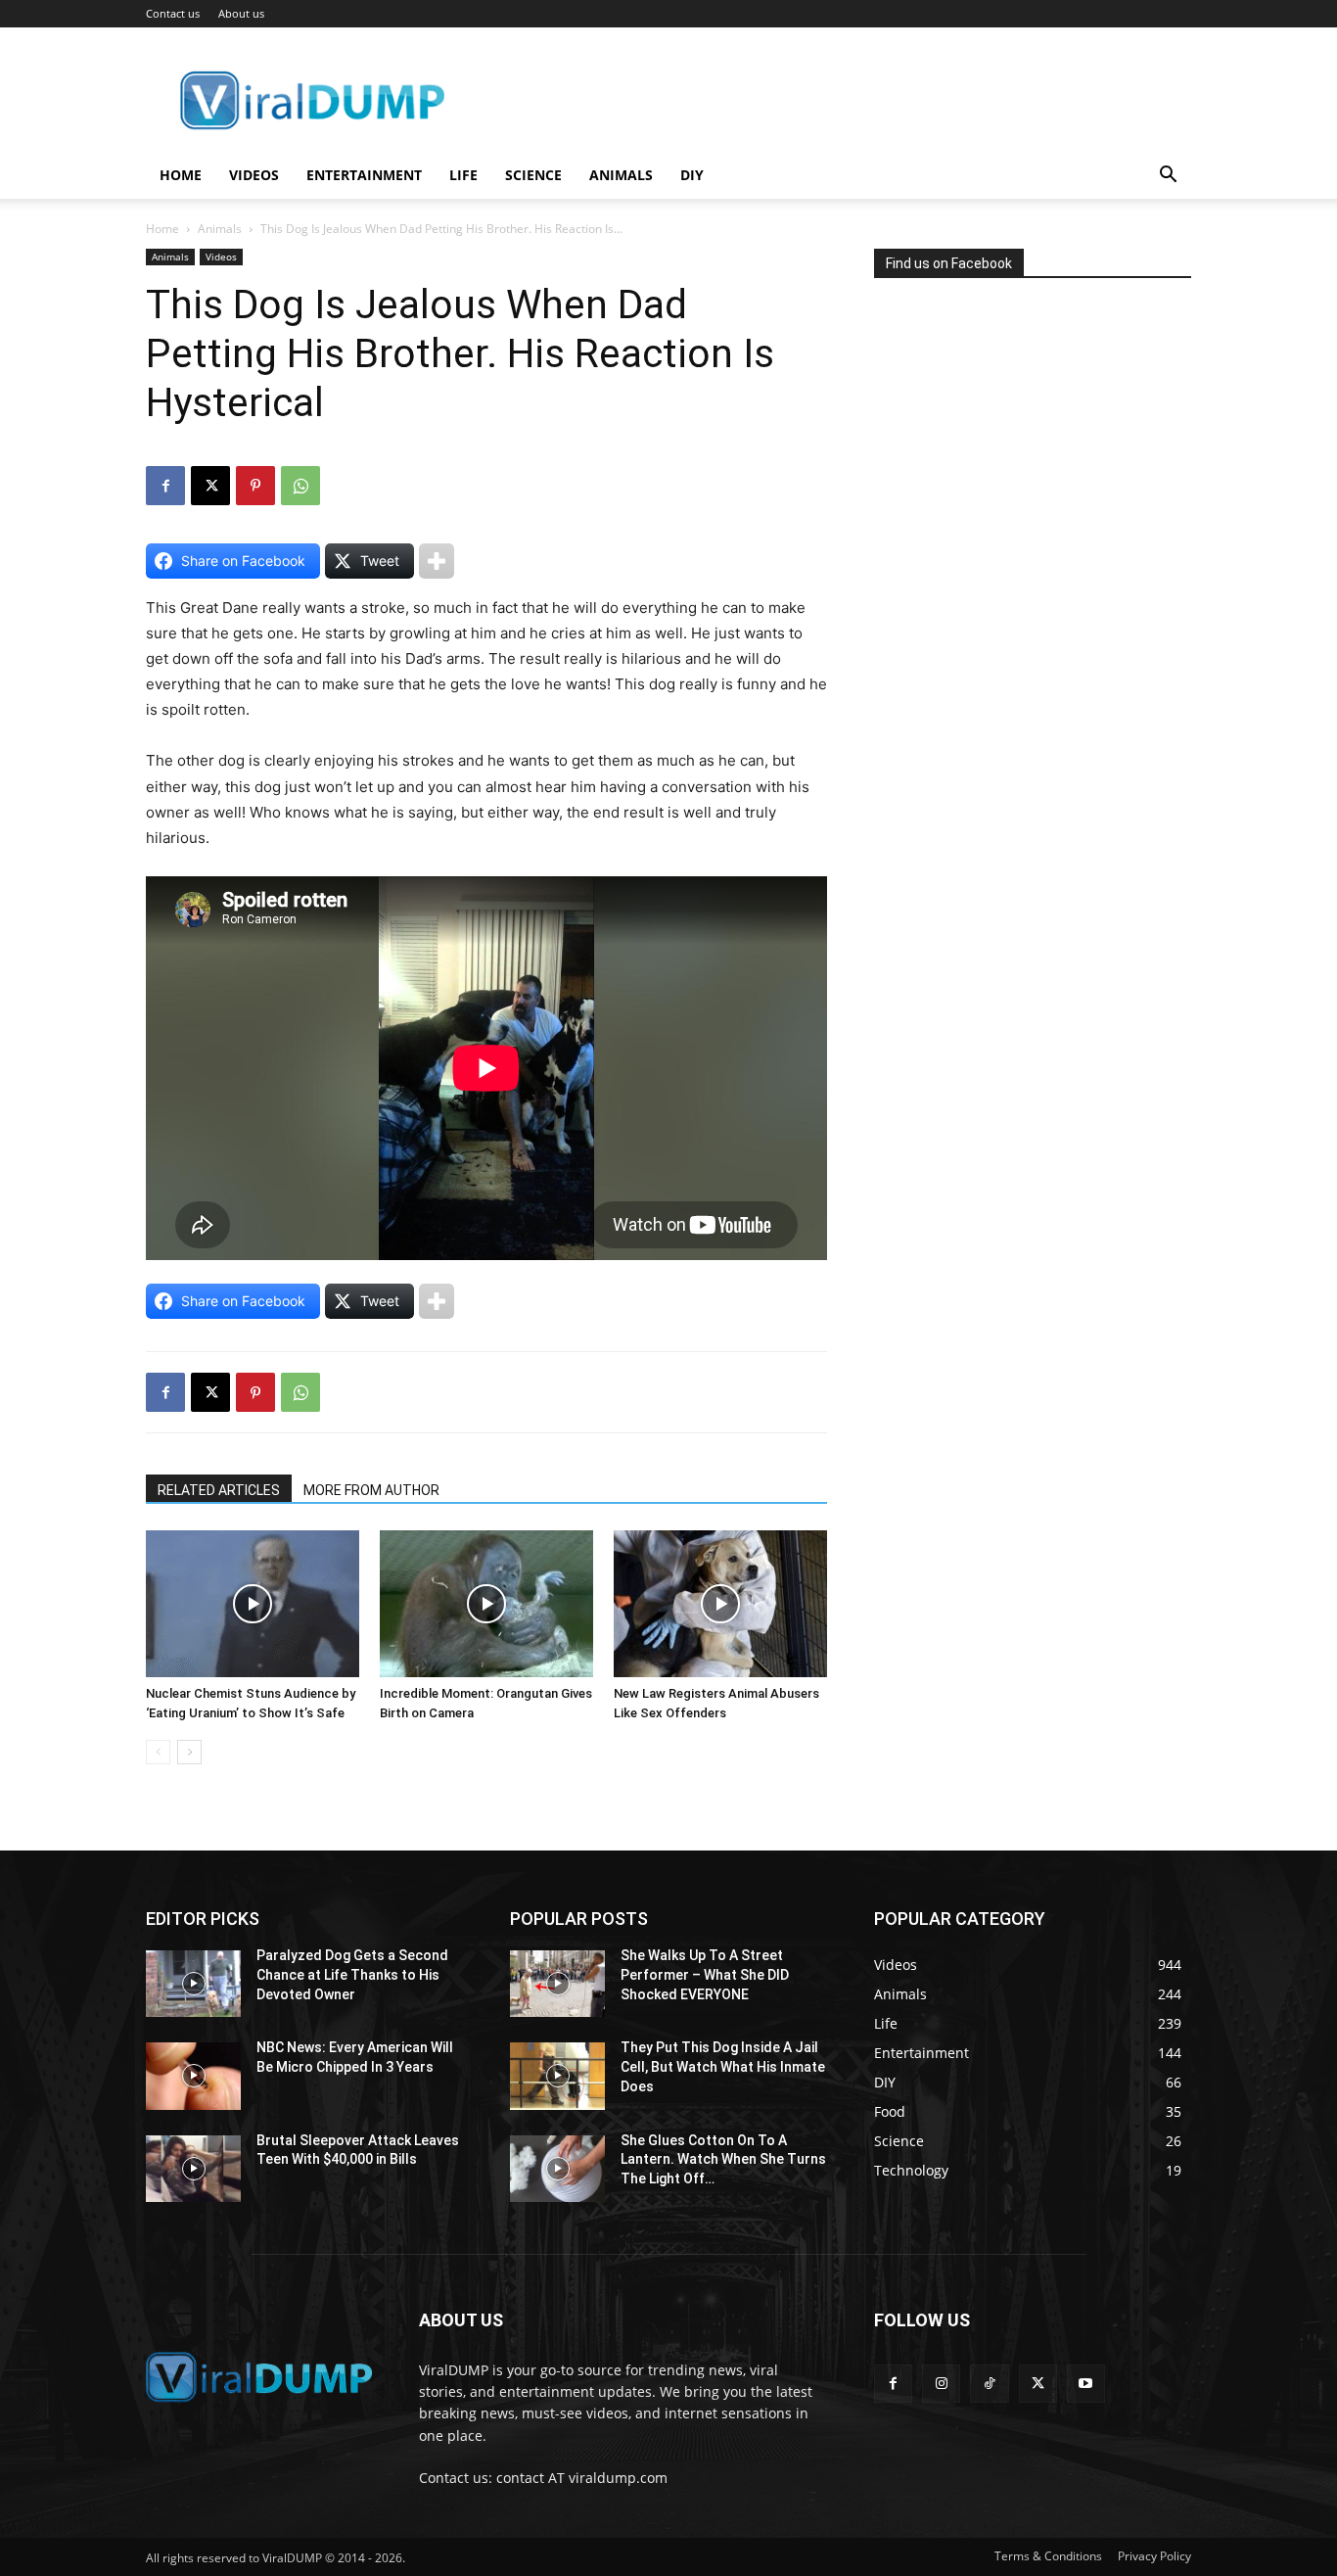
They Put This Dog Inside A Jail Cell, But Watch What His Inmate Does (723, 2066)
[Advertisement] (1021, 484)
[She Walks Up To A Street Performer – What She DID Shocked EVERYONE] (557, 1984)
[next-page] (189, 1752)
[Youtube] (1086, 2384)
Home (181, 175)
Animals (621, 175)
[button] (1168, 177)
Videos (254, 175)
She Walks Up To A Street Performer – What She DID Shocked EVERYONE (705, 1974)
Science (533, 175)
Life (463, 175)
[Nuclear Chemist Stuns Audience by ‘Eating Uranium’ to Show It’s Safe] (253, 1604)
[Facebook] (165, 486)
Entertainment (364, 175)
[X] (210, 486)
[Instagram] (941, 2384)
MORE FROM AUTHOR (371, 1490)
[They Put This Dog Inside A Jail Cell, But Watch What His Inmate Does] (557, 2076)
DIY (692, 175)
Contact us (173, 13)
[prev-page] (158, 1752)
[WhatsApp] (300, 486)
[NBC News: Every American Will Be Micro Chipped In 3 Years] (193, 2076)
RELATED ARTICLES (219, 1490)
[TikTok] (989, 2384)
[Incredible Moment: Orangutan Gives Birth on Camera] (486, 1604)
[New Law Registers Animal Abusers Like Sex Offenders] (720, 1604)
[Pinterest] (255, 486)
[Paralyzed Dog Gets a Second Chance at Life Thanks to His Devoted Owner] (193, 1984)
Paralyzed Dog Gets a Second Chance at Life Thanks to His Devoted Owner (352, 1974)
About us (241, 13)
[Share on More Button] (437, 561)
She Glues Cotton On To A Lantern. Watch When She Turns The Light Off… (723, 2159)
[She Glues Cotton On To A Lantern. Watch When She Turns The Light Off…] (557, 2169)
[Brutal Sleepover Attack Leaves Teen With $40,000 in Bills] (193, 2169)
